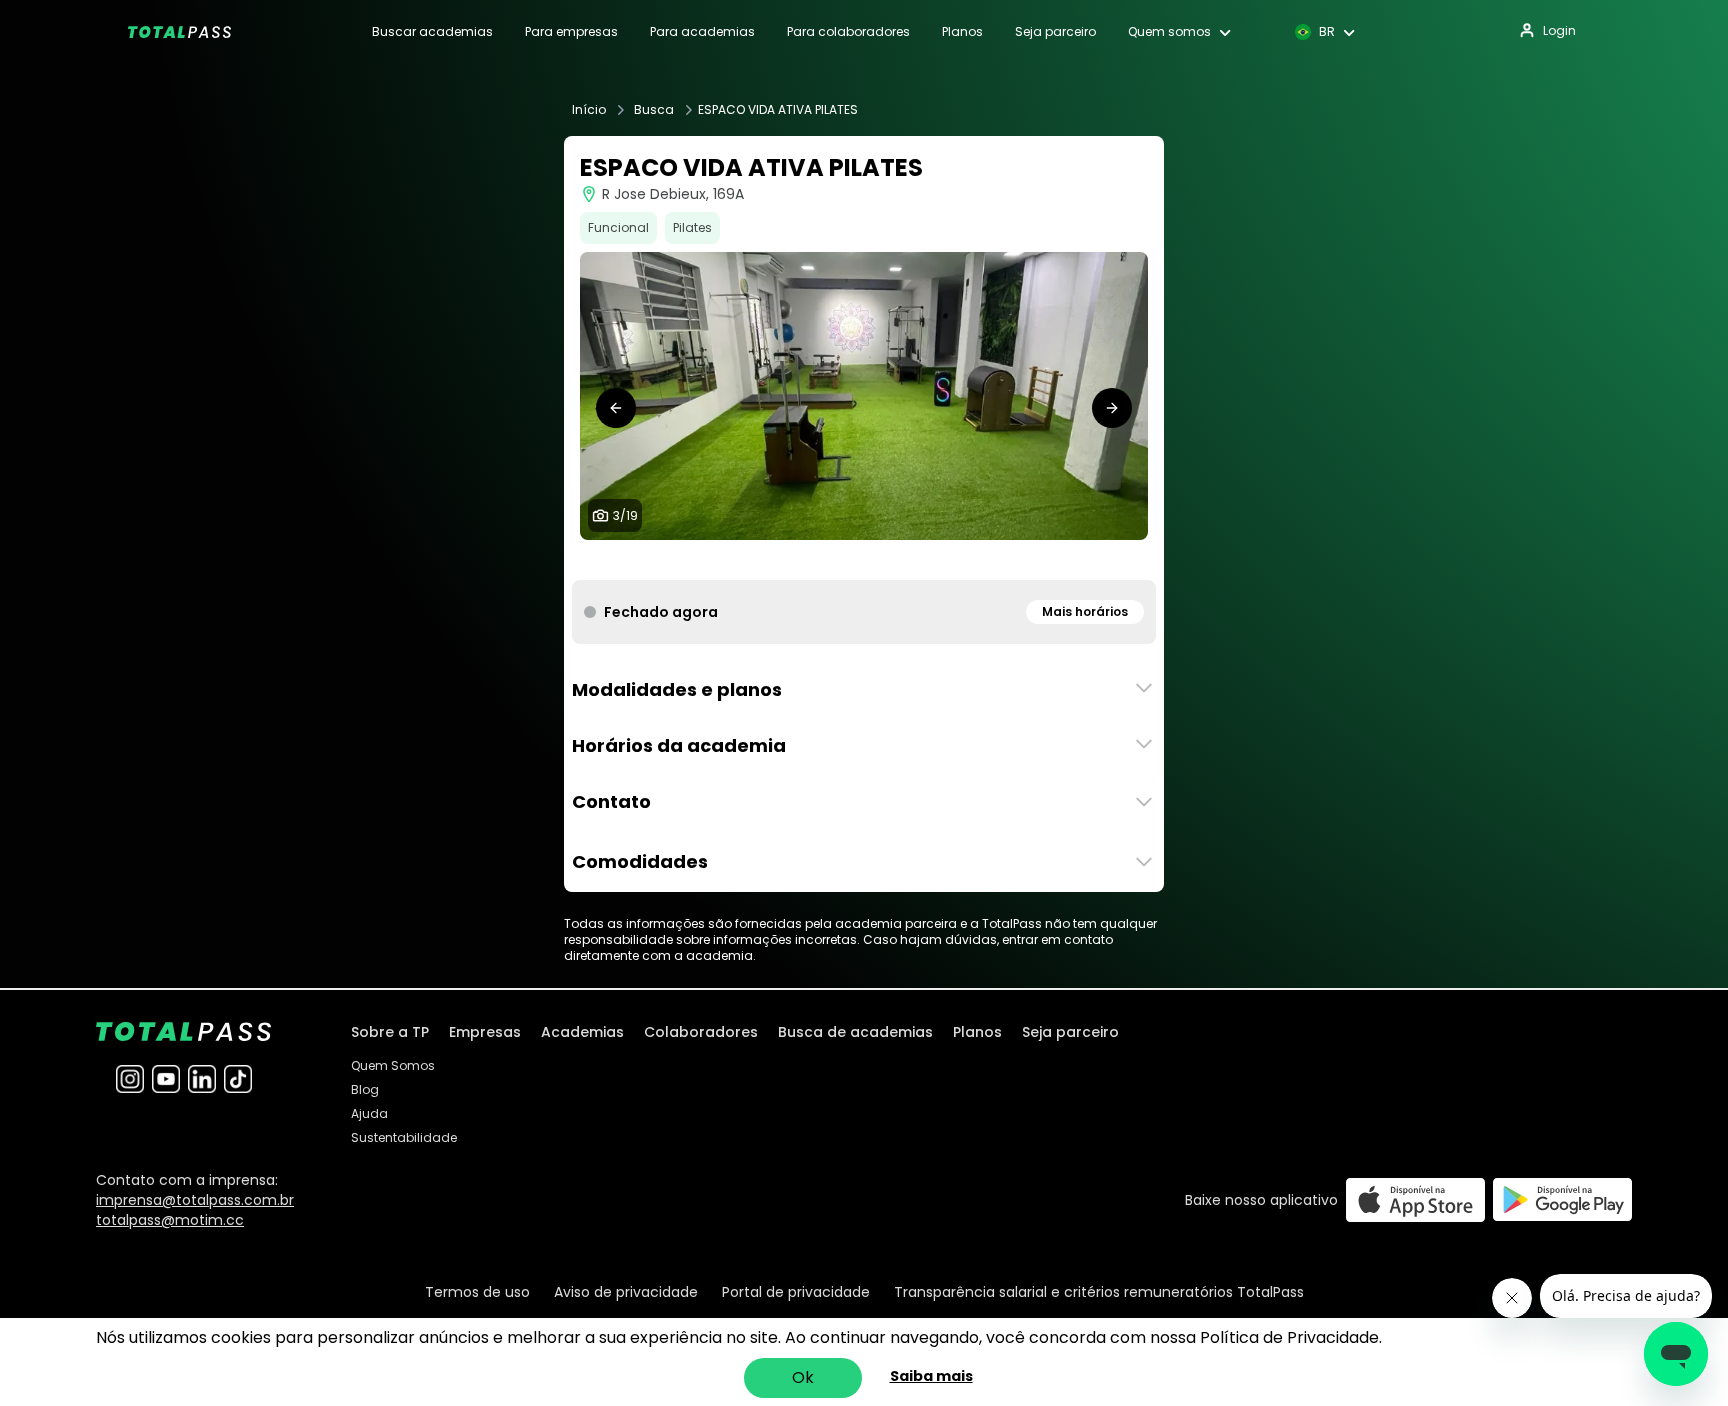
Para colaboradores (848, 32)
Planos (962, 32)
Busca (654, 110)
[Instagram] (130, 1079)
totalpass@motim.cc (170, 1220)
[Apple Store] (1415, 1199)
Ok (803, 1377)
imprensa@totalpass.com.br (195, 1200)
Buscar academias (432, 32)
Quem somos (1169, 32)
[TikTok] (238, 1079)
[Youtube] (166, 1079)
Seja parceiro (1055, 32)
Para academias (702, 32)
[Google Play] (1562, 1199)
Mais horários (1085, 611)
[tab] (720, 560)
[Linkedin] (202, 1079)
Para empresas (571, 32)
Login (1559, 30)
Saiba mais (931, 1376)
